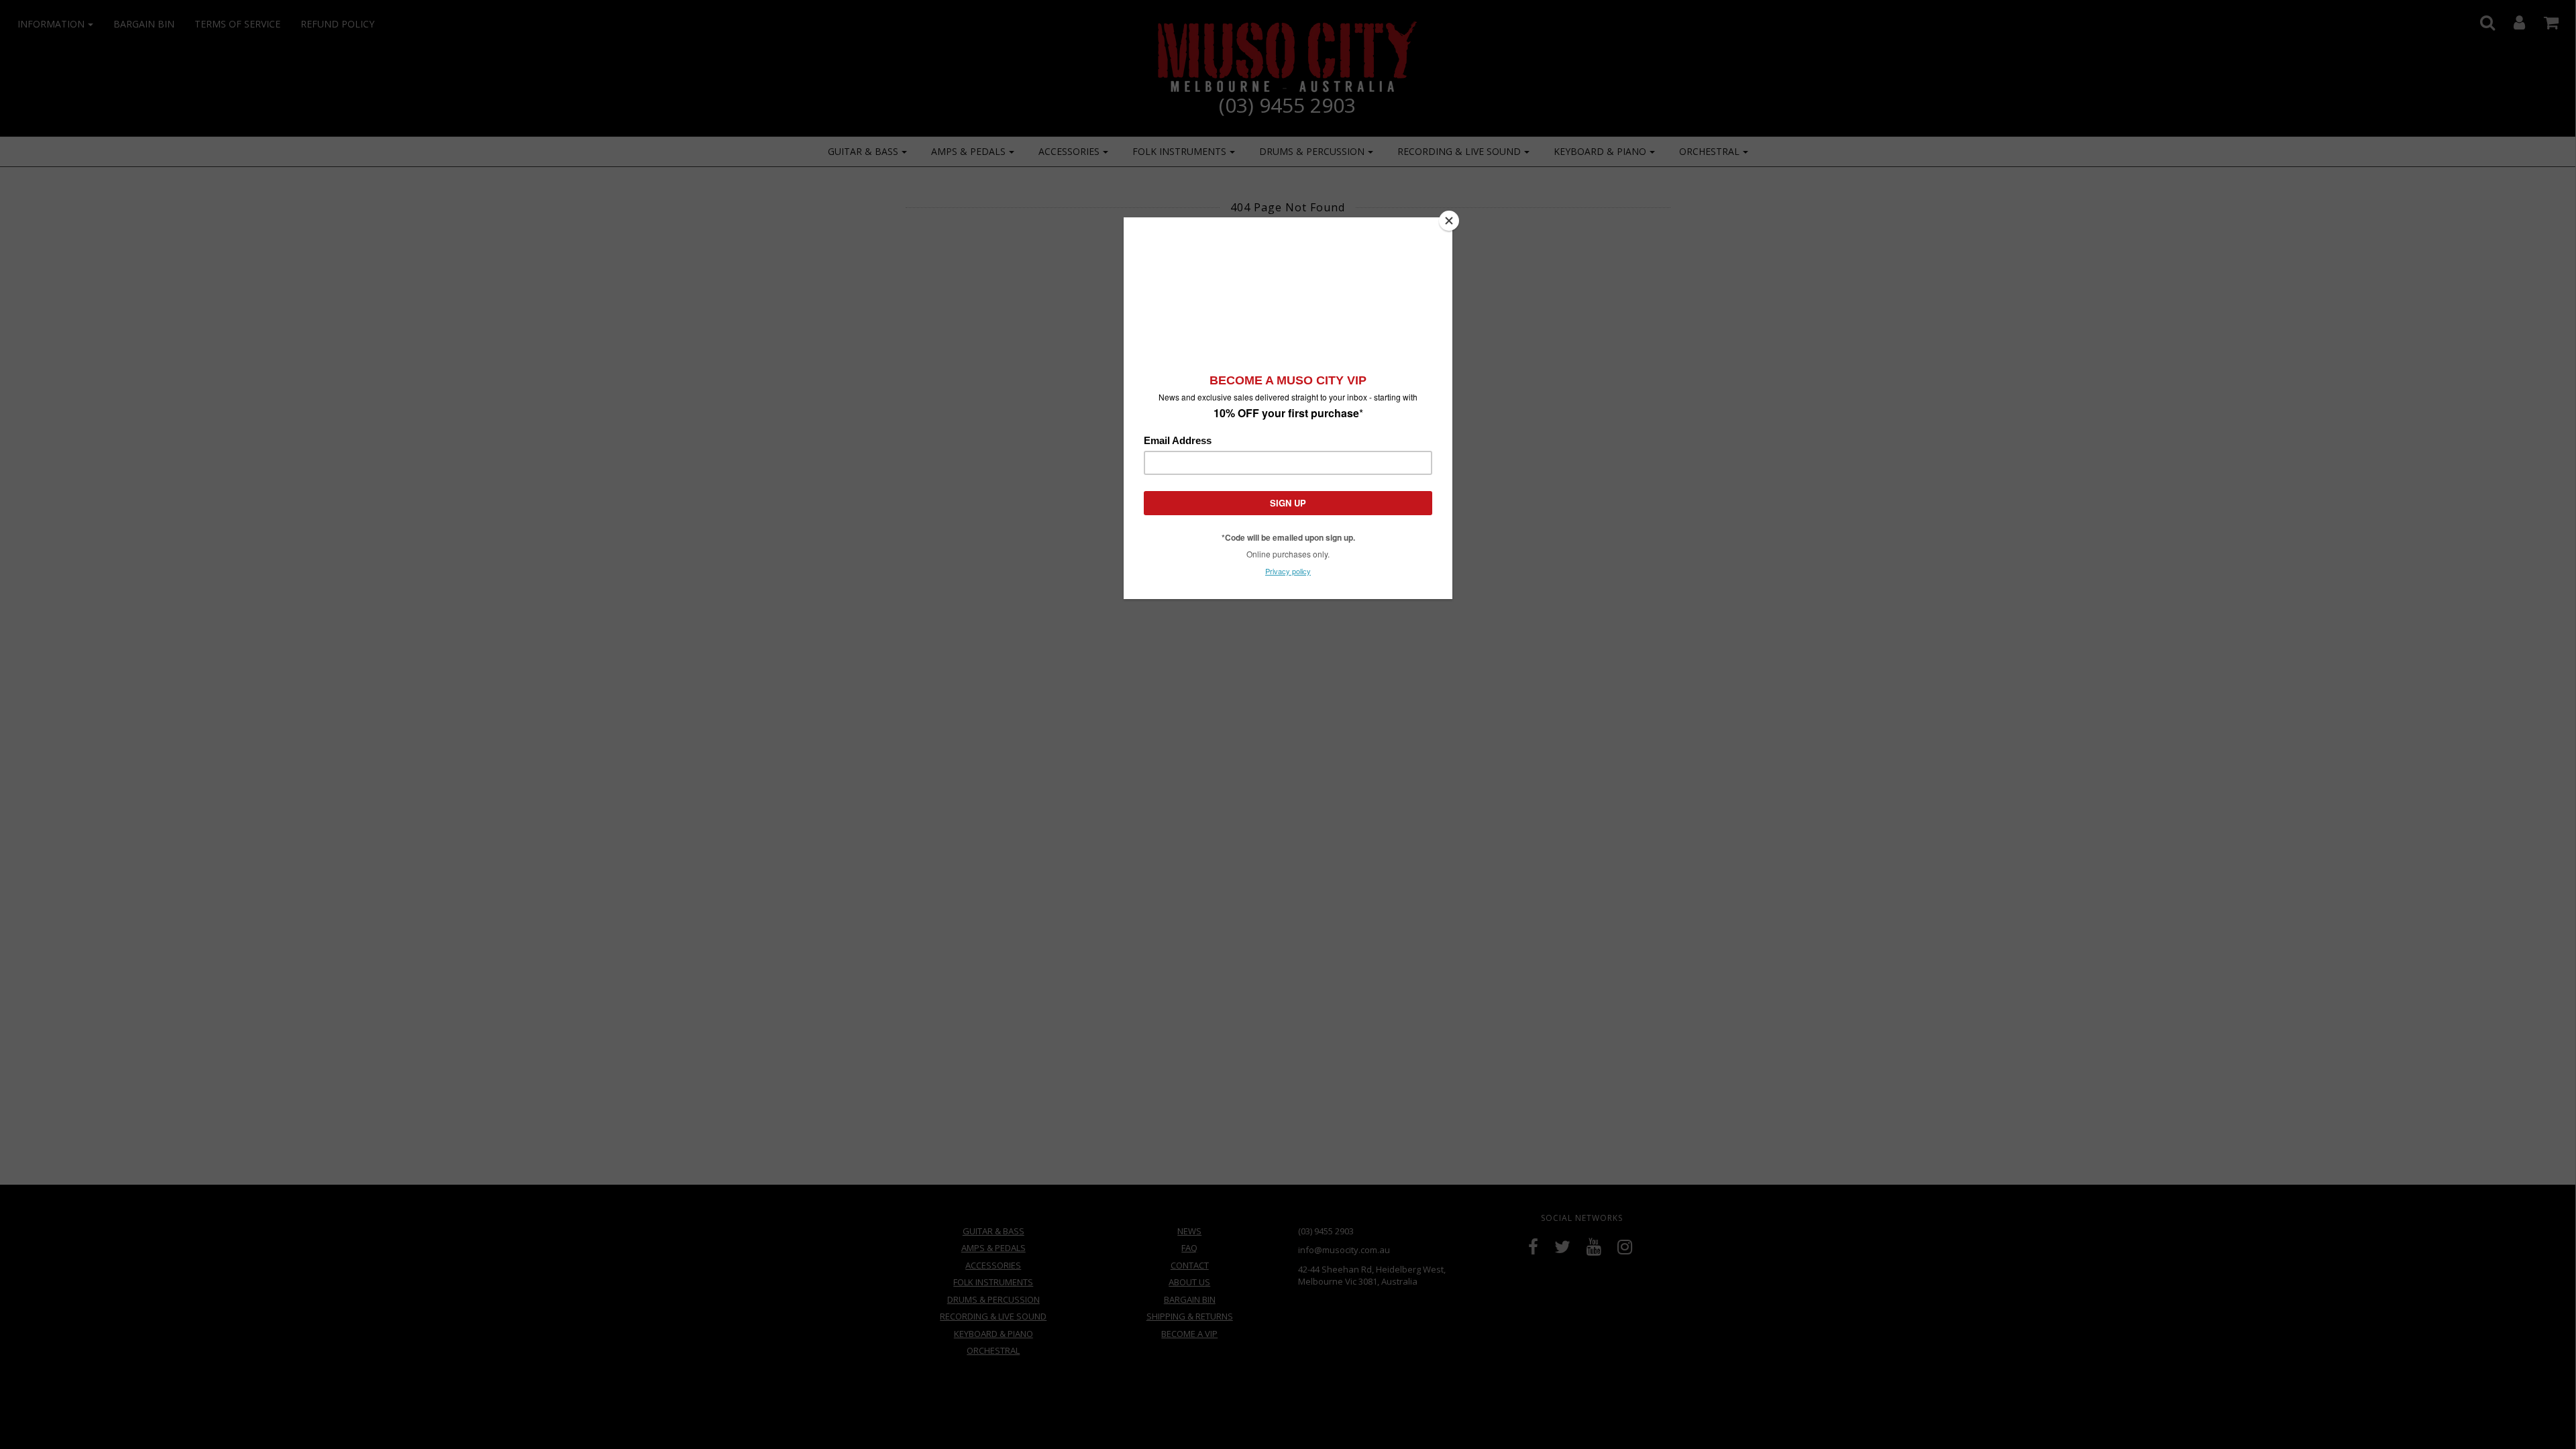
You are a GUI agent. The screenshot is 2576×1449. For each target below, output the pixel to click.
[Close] (1449, 221)
